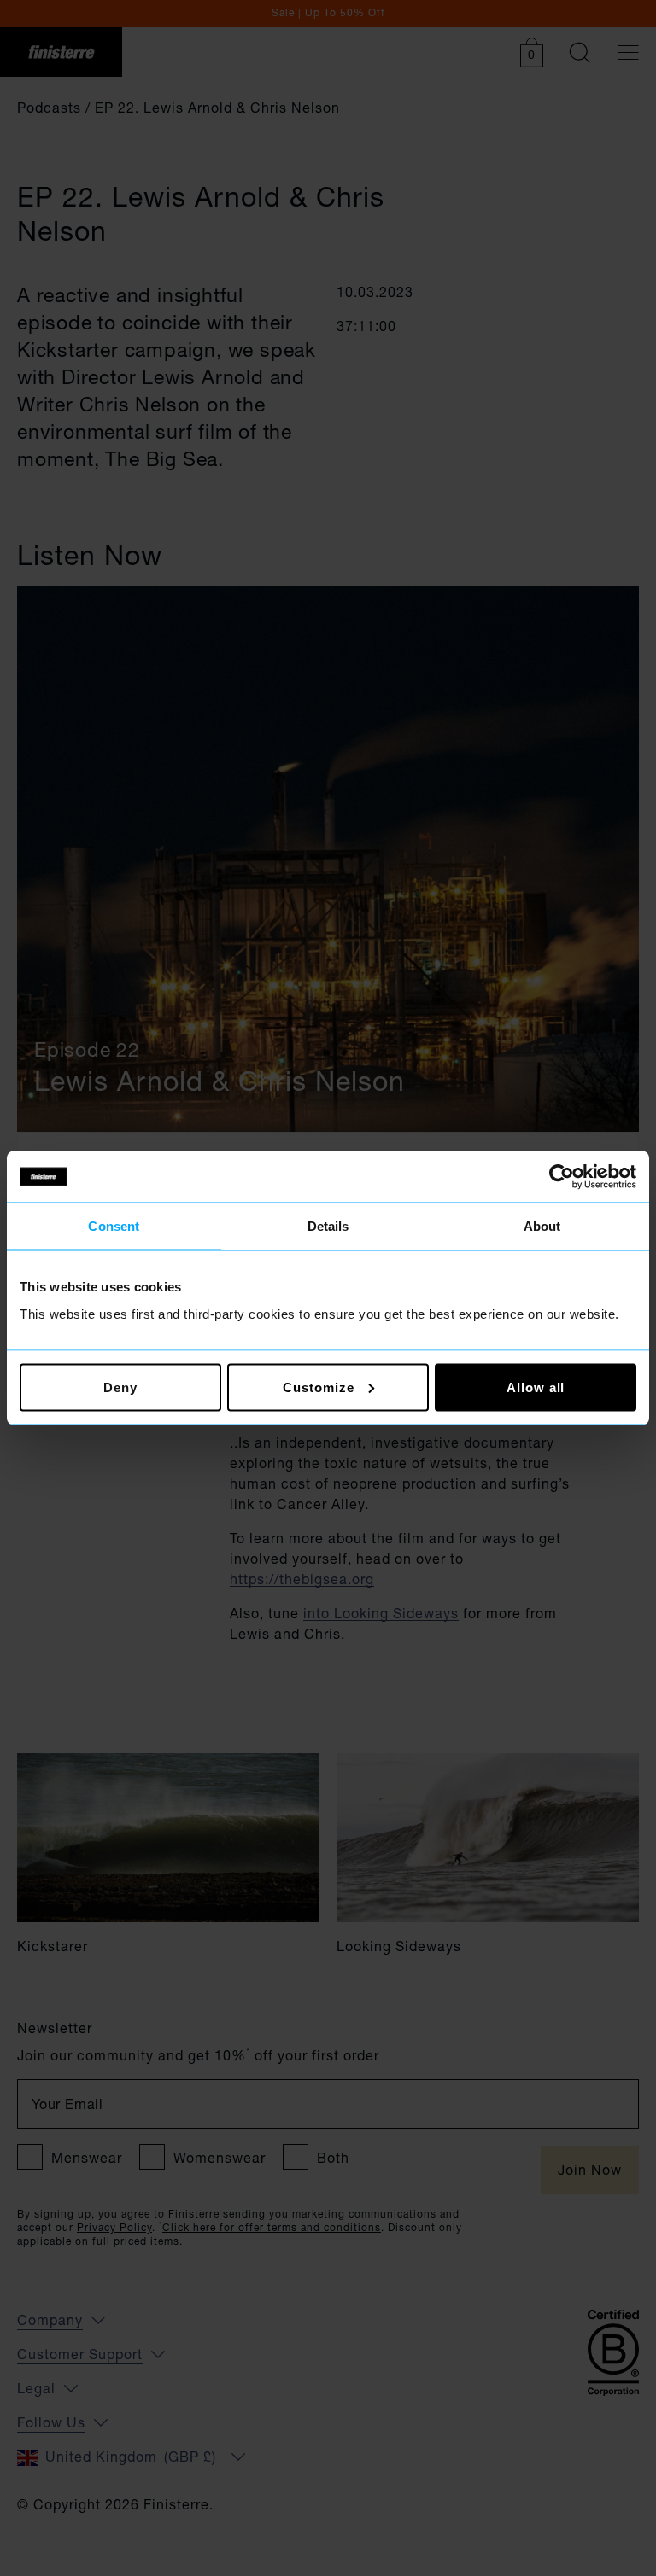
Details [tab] (328, 1226)
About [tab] (542, 1226)
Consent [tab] (114, 1226)
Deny (120, 1387)
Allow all (536, 1387)
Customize (318, 1387)
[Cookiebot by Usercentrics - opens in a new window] (562, 1177)
